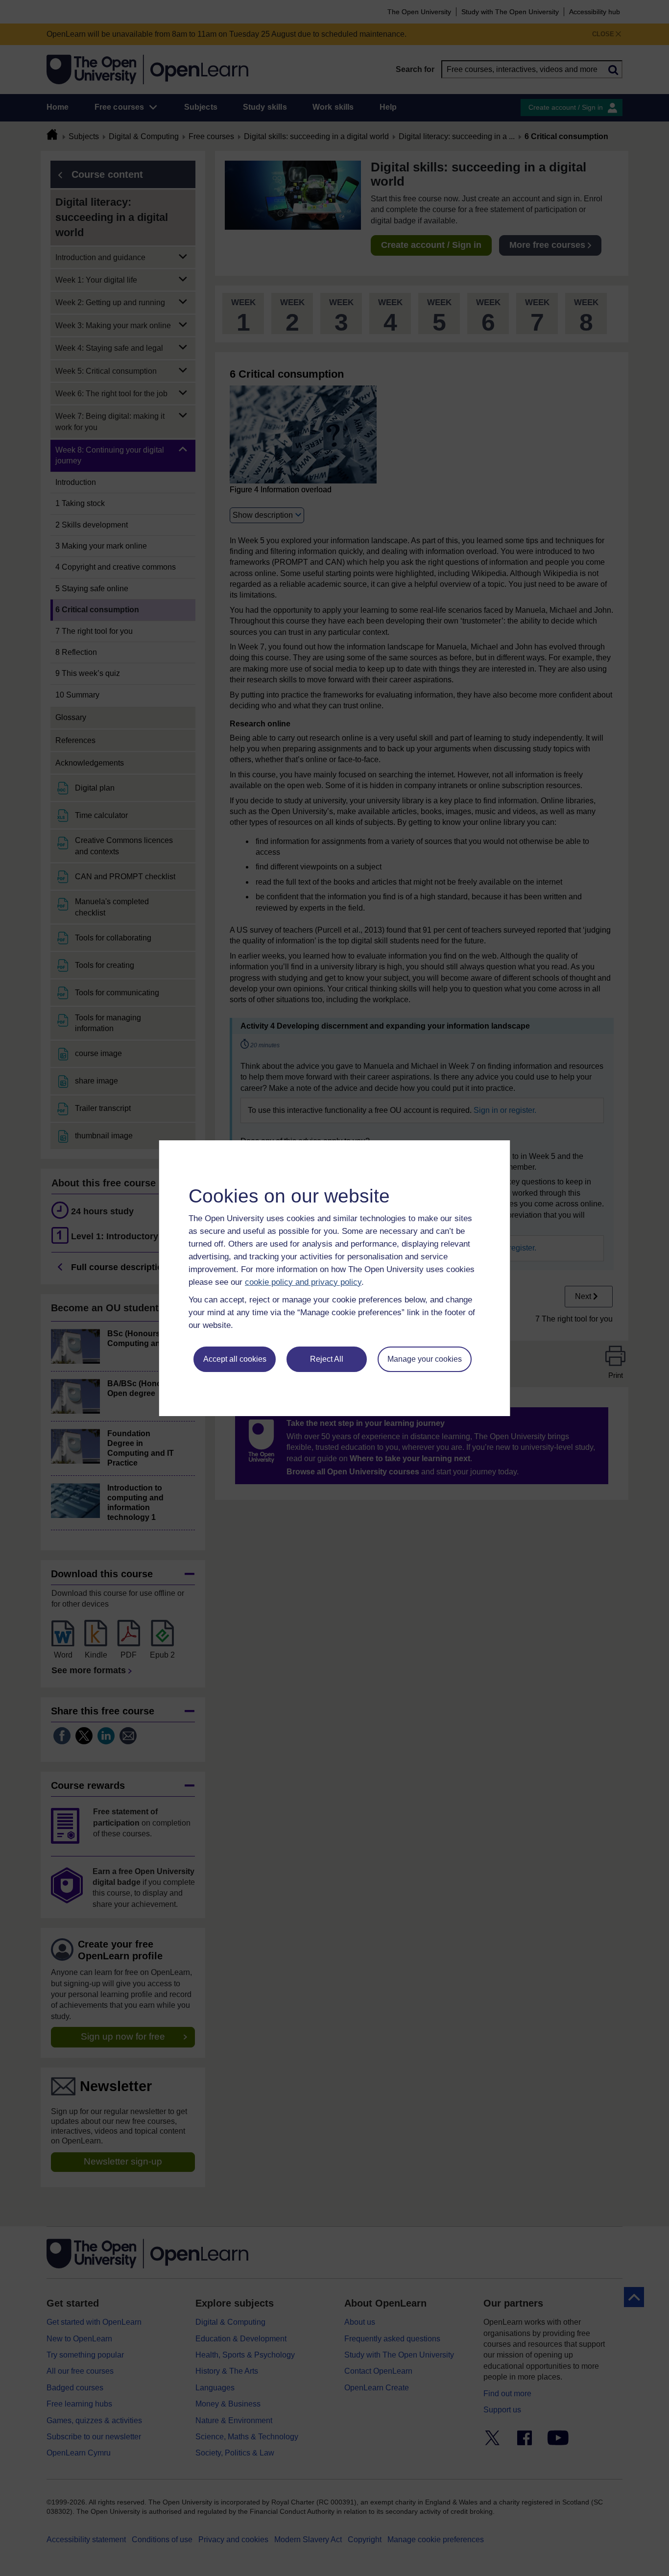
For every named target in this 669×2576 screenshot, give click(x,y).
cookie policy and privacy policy (303, 1282)
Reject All (327, 1359)
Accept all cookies (235, 1359)
